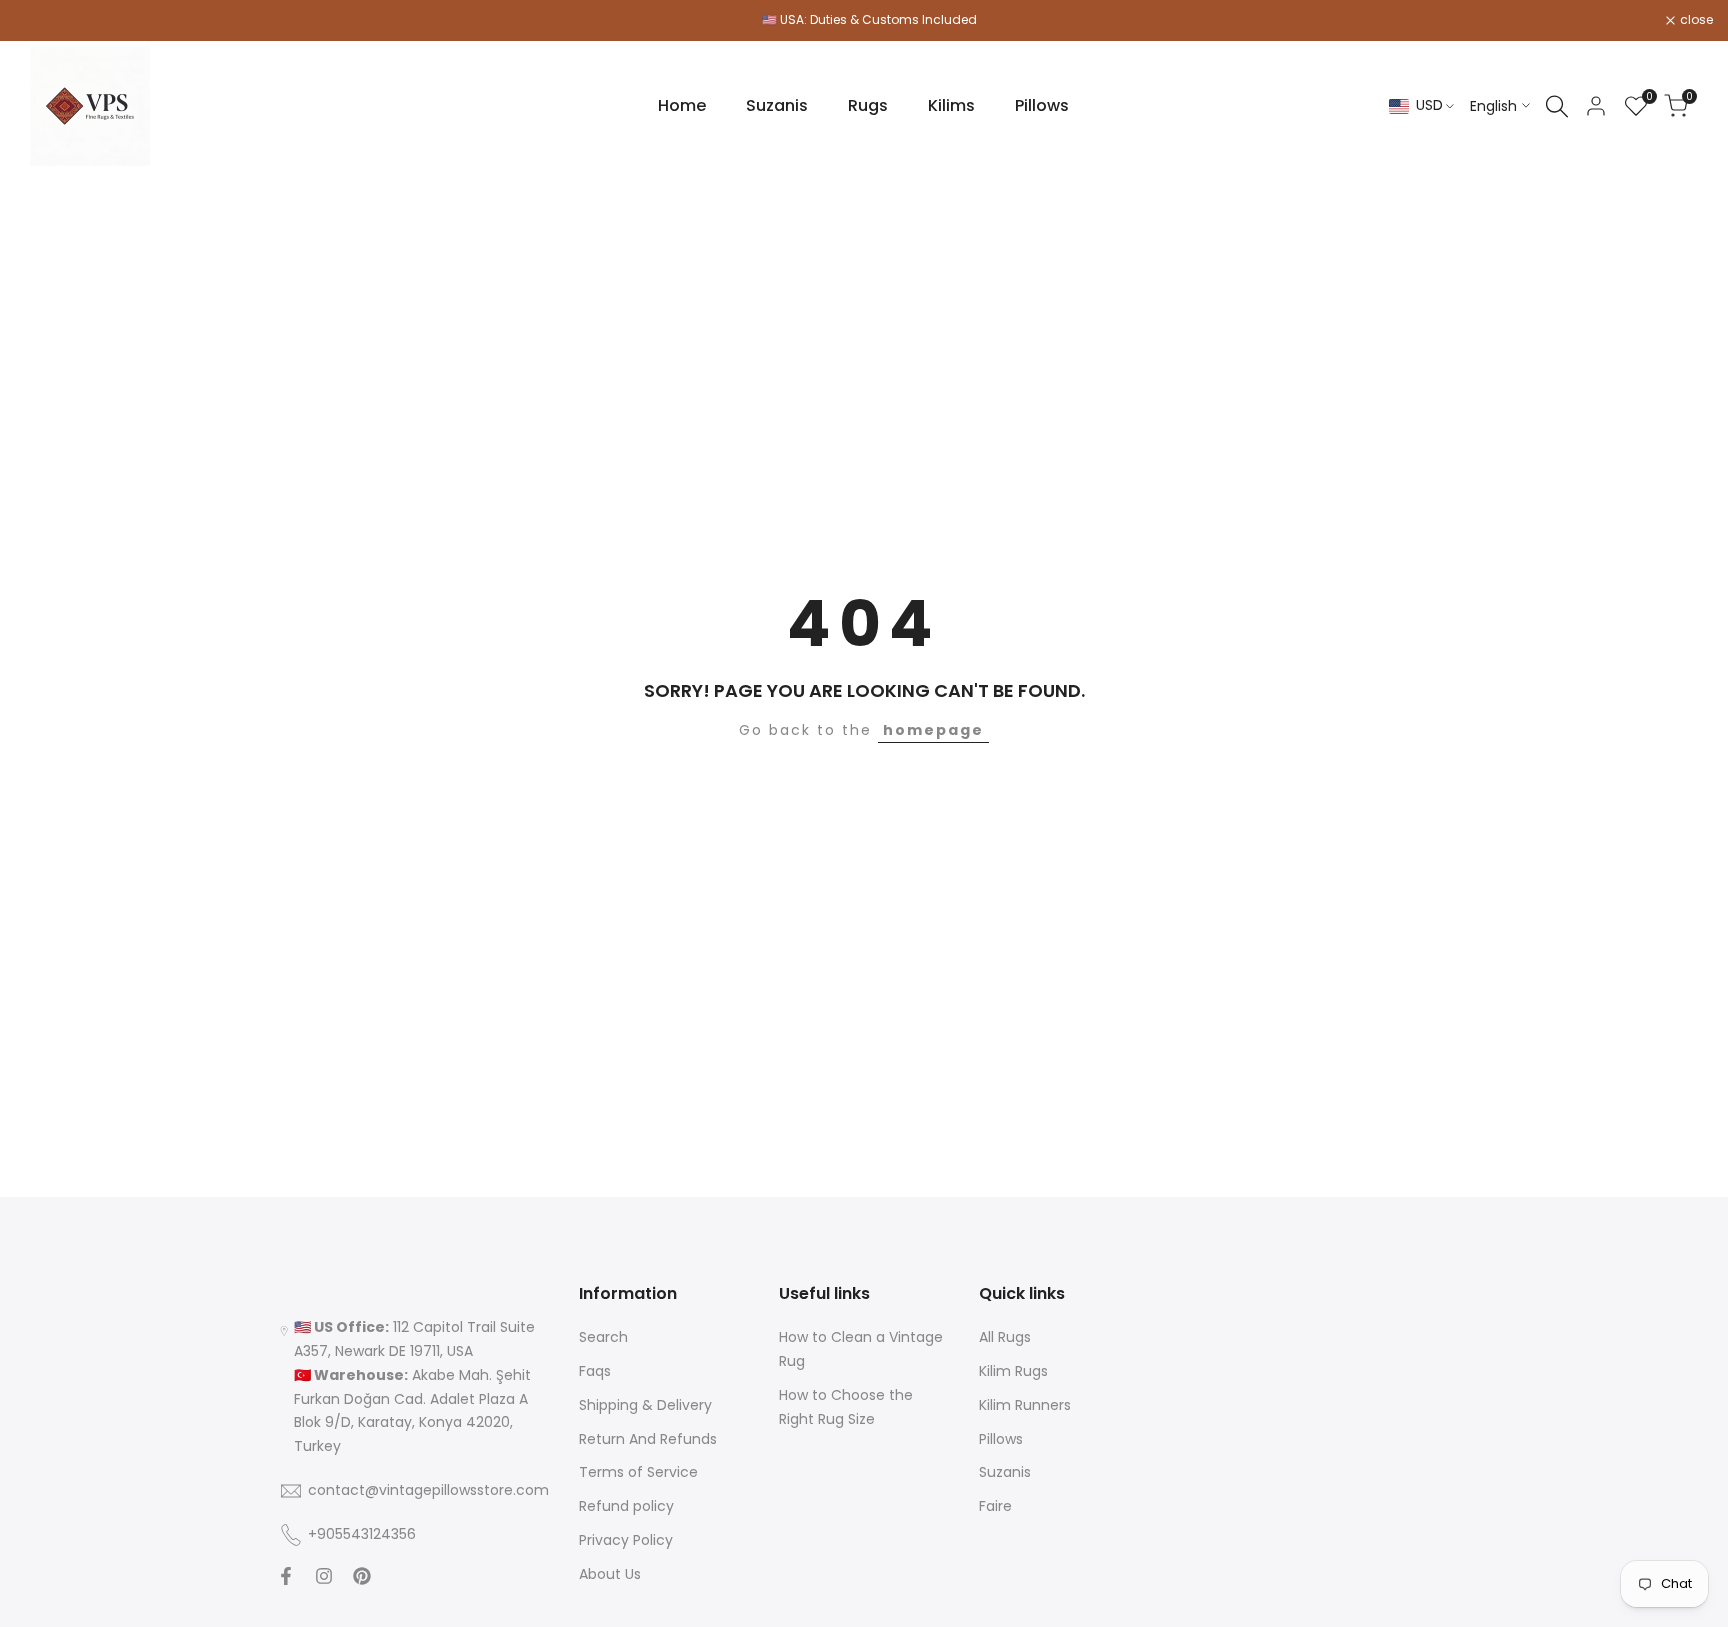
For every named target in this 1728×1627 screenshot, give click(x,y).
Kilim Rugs (1013, 1371)
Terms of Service (638, 1472)
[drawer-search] (1557, 106)
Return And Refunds (648, 1439)
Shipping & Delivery (645, 1405)
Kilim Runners (1025, 1405)
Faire (995, 1506)
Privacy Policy (626, 1540)
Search (603, 1337)
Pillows (1001, 1439)
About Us (610, 1574)
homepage (933, 730)
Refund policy (626, 1506)
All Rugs (1005, 1337)
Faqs (595, 1371)
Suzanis (1005, 1472)
